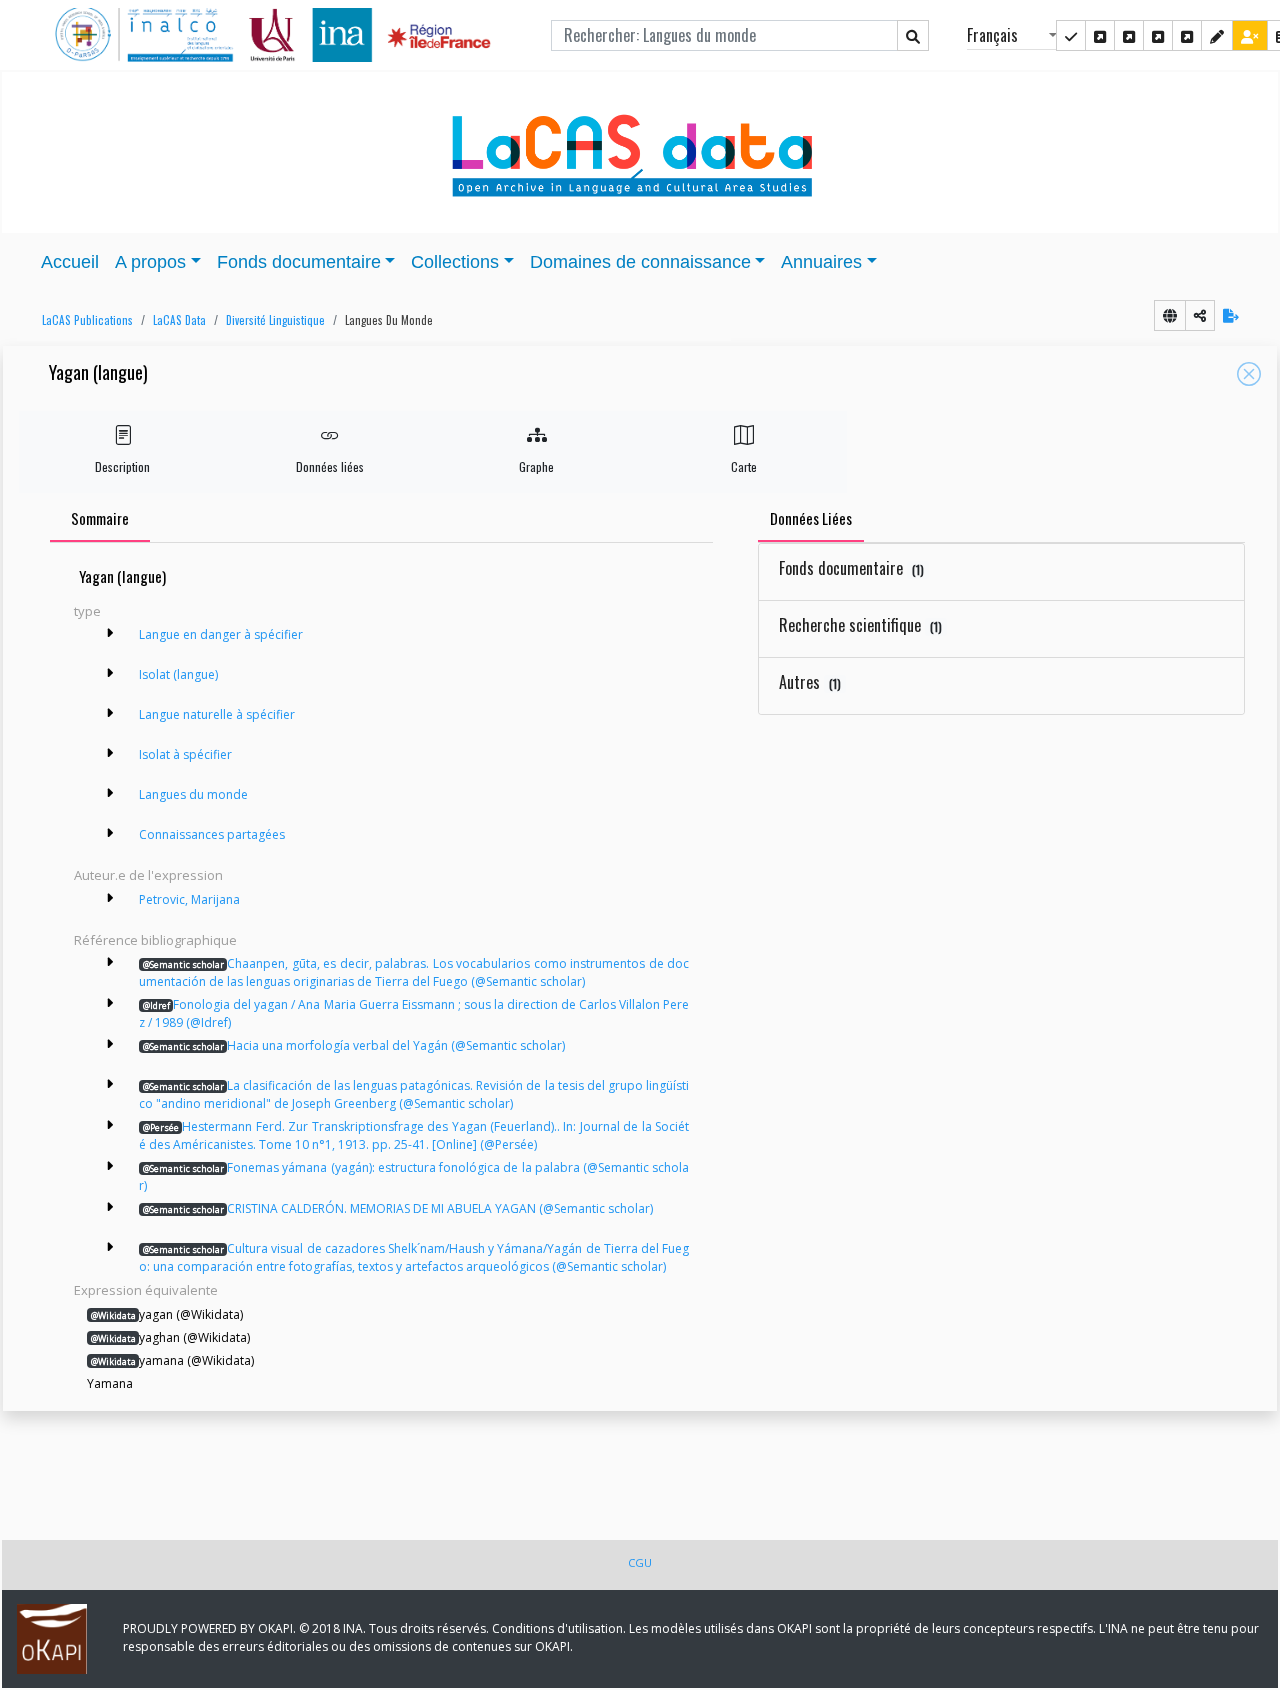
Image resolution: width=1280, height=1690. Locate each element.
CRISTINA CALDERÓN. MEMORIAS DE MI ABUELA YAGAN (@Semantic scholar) (398, 1208)
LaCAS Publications (87, 320)
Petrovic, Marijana (189, 899)
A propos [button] (150, 262)
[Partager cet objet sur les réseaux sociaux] (1200, 315)
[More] (110, 633)
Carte (744, 466)
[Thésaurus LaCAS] (1100, 35)
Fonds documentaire (851, 568)
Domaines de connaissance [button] (640, 262)
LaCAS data (179, 320)
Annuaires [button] (821, 262)
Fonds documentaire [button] (299, 262)
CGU (640, 1562)
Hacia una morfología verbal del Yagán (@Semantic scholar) (354, 1045)
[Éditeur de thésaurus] (1129, 35)
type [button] (87, 611)
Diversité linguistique (275, 320)
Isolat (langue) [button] (178, 674)
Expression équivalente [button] (146, 1290)
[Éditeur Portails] (1071, 35)
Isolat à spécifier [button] (185, 754)
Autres (810, 682)
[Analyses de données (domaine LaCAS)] (1187, 35)
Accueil (70, 262)
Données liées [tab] (811, 518)
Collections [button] (455, 262)
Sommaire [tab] (100, 518)
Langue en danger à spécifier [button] (221, 634)
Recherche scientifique (860, 625)
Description (122, 466)
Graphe (536, 466)
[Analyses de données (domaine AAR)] (1158, 35)
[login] (1250, 35)
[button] (82, 320)
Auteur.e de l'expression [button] (148, 875)
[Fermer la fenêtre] (1249, 374)
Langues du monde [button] (389, 320)
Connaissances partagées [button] (212, 834)
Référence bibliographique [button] (155, 940)
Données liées (330, 466)
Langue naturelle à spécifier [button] (217, 714)
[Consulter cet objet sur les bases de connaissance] (1170, 315)
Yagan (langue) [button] (98, 373)
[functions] (1217, 35)
